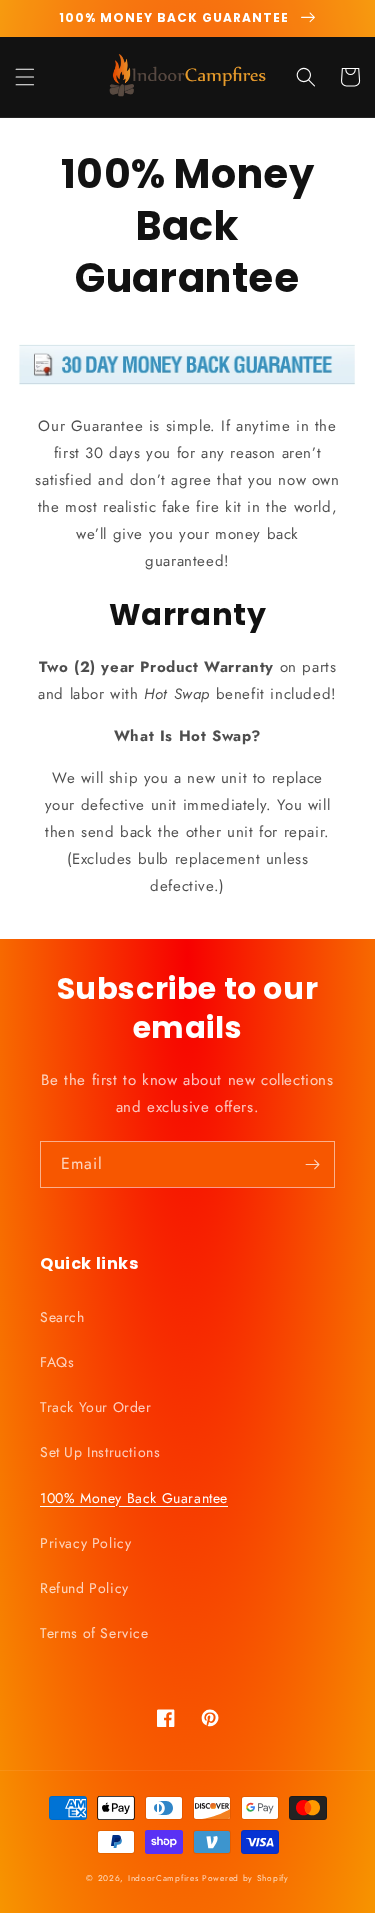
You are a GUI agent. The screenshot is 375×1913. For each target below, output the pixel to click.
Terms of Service (94, 1633)
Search (62, 1317)
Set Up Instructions (100, 1452)
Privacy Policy (85, 1543)
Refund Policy (84, 1588)
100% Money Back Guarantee (134, 1498)
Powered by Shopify (245, 1878)
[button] (25, 77)
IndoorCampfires (163, 1878)
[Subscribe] (312, 1164)
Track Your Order (96, 1407)
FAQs (57, 1362)
